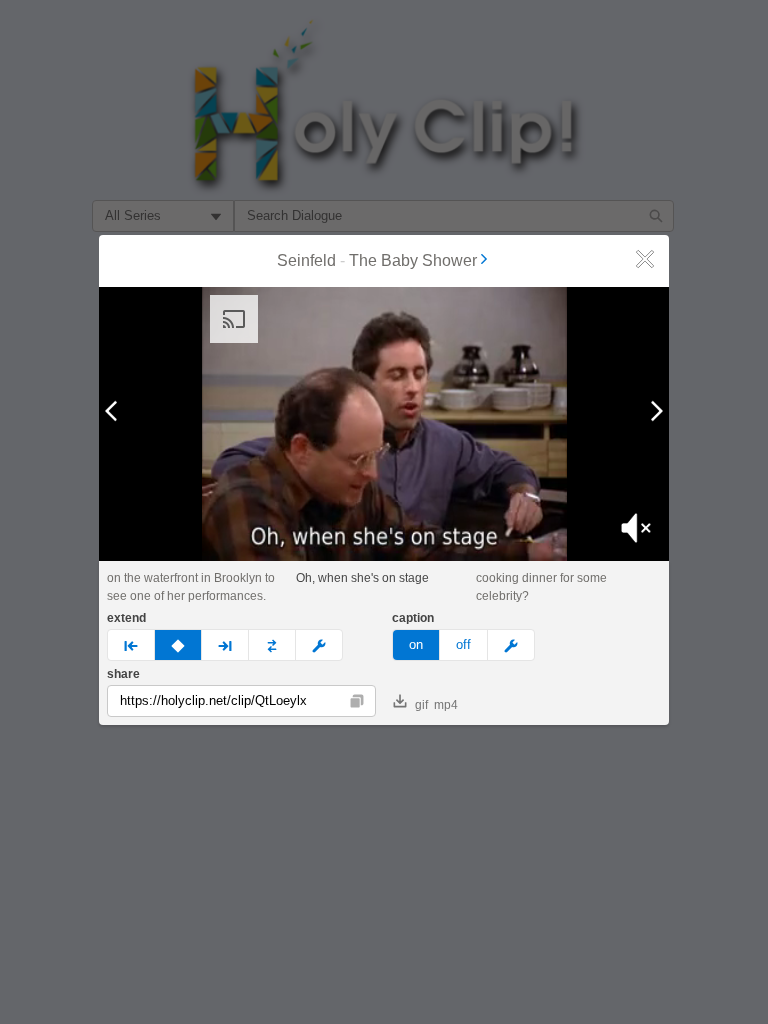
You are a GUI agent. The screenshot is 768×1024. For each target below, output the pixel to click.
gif (421, 705)
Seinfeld (306, 260)
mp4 (446, 705)
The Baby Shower (413, 260)
